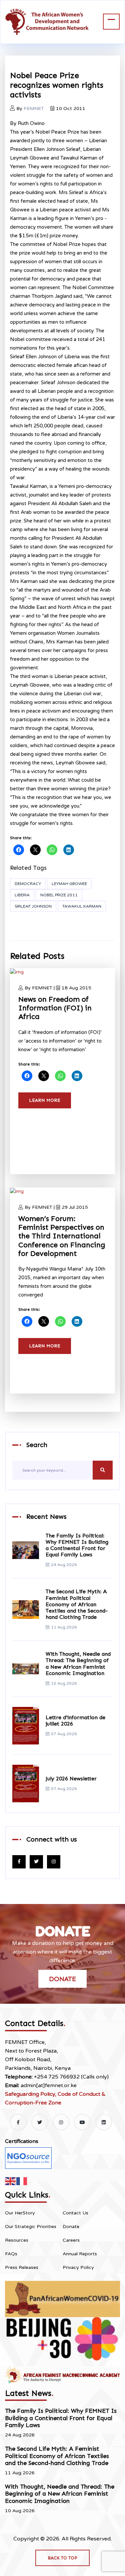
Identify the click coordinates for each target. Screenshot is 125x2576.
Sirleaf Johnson (33, 906)
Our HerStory (20, 2213)
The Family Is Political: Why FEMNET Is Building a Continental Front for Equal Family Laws (77, 1545)
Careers (71, 2240)
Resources (17, 2240)
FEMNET (34, 109)
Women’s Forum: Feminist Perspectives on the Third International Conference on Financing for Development (62, 1236)
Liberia (22, 895)
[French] (22, 2181)
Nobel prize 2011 (59, 895)
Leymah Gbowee (69, 884)
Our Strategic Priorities (31, 2227)
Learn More (45, 1100)
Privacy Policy (78, 2267)
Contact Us (75, 2213)
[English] (11, 2181)
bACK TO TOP (62, 2558)
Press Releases (22, 2267)
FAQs (11, 2254)
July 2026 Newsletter (71, 1779)
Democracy (28, 884)
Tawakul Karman (82, 906)
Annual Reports (80, 2254)
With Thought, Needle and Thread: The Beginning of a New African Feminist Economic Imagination (78, 1664)
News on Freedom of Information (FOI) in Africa (55, 1008)
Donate (62, 1979)
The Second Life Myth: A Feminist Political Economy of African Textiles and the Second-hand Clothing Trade (77, 1604)
